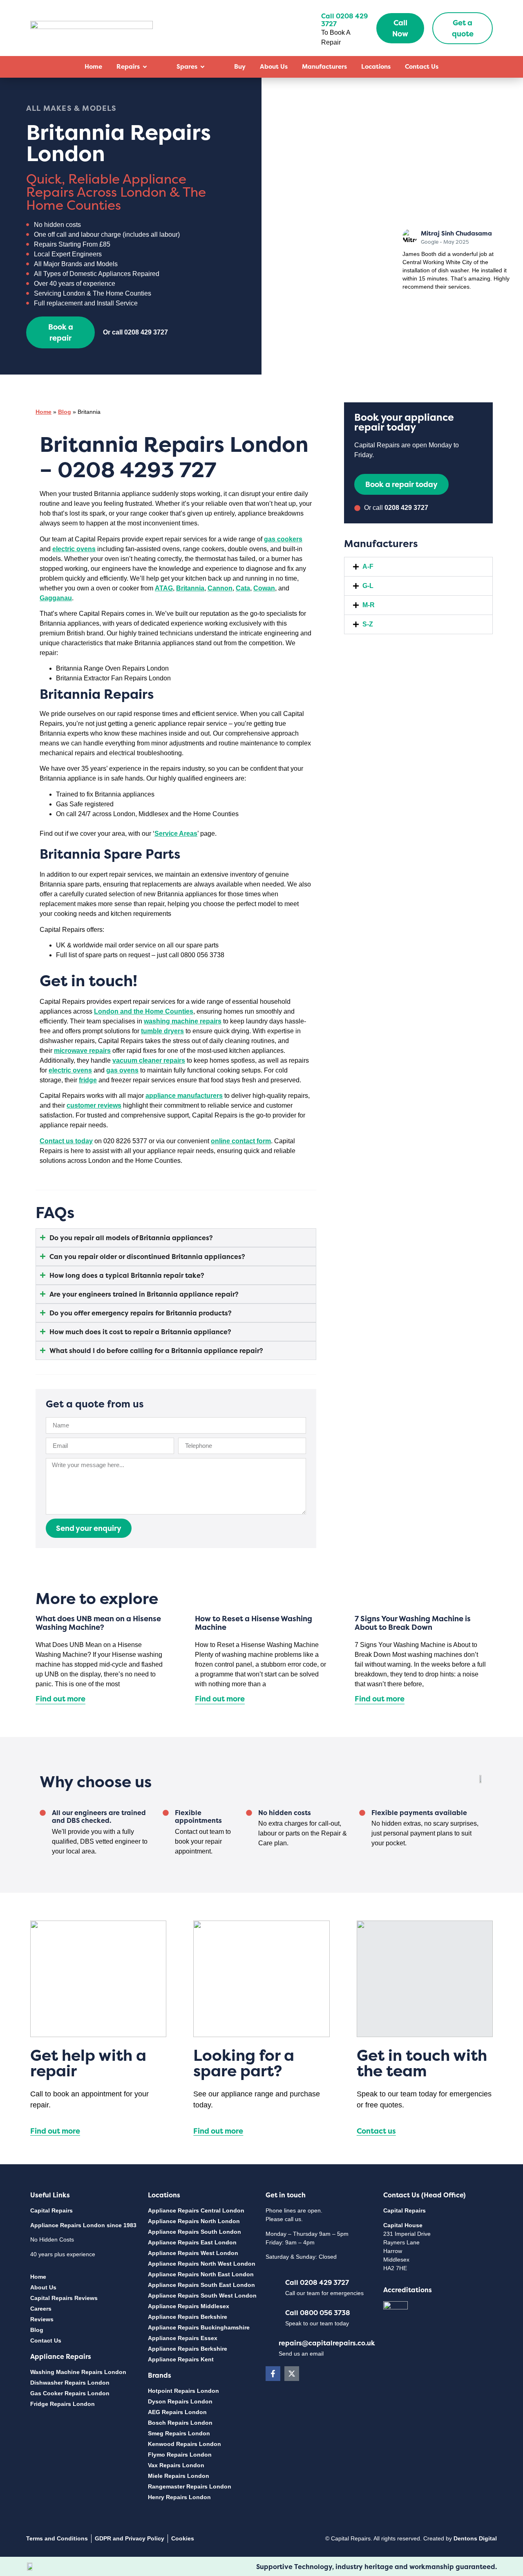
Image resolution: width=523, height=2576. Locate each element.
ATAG (164, 588)
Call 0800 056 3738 (318, 2313)
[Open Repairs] (145, 67)
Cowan (264, 588)
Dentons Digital (475, 2538)
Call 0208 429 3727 (317, 2282)
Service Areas (176, 834)
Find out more (60, 1699)
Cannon (220, 588)
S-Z (368, 624)
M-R (369, 605)
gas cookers (283, 539)
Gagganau (56, 598)
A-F (368, 567)
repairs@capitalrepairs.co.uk (327, 2343)
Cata (243, 588)
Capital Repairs (51, 2210)
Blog (65, 412)
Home (44, 412)
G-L (368, 586)
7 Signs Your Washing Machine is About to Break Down (413, 1623)
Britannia (190, 588)
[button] (418, 567)
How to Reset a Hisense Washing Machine (254, 1623)
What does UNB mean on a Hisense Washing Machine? (98, 1623)
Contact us (376, 2131)
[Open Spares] (202, 67)
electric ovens (74, 549)
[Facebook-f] (273, 2374)
